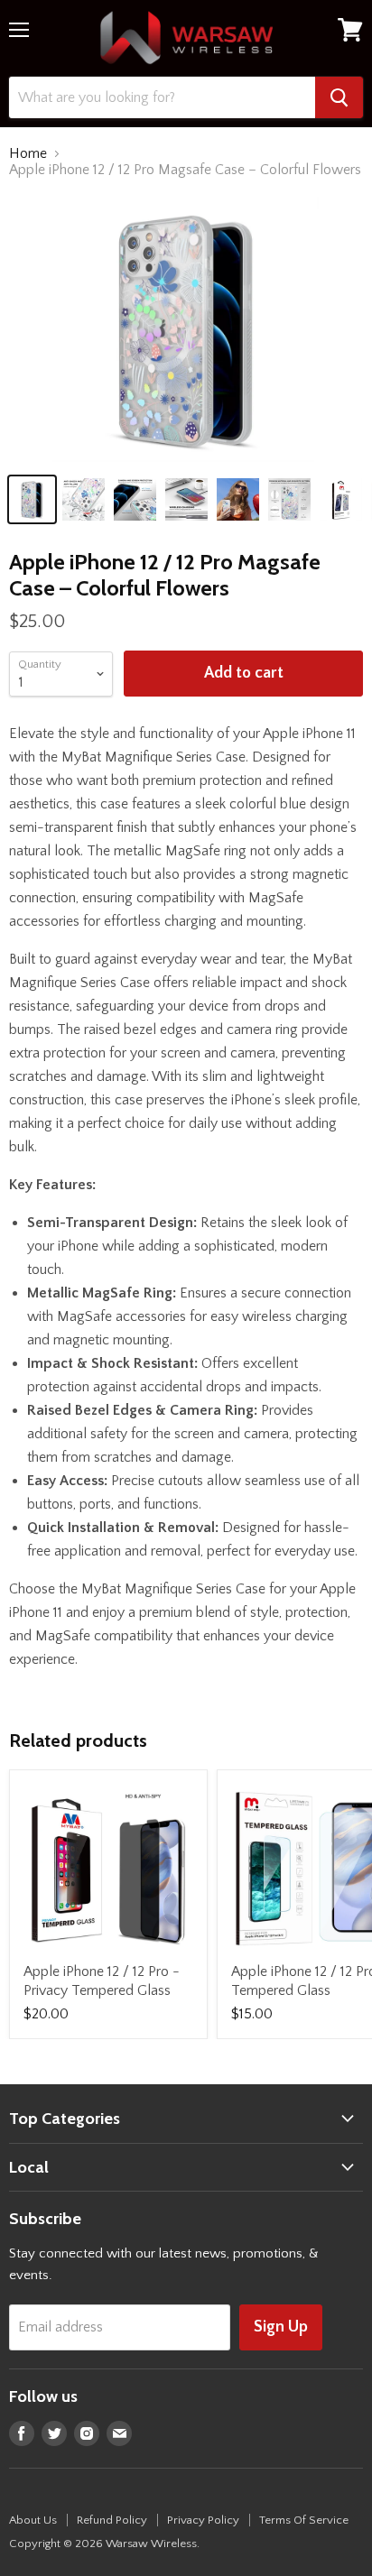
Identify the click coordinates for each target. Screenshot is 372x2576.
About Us (33, 2520)
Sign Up (281, 2327)
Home (28, 153)
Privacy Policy (203, 2520)
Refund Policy (112, 2520)
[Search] (339, 97)
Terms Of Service (304, 2520)
